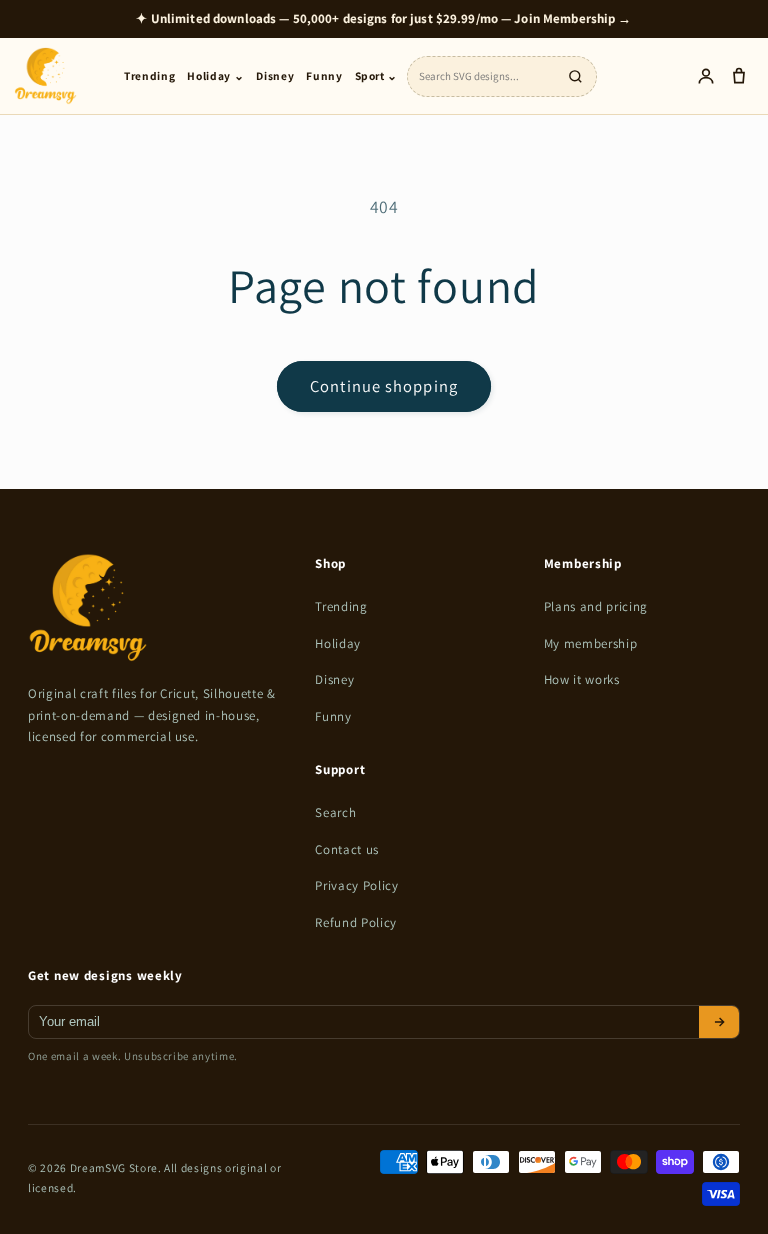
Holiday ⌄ (215, 75)
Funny (324, 75)
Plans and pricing (596, 606)
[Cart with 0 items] (738, 76)
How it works (582, 679)
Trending (149, 75)
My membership (591, 643)
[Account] (705, 76)
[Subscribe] (719, 1022)
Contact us (347, 849)
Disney (275, 75)
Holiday (338, 643)
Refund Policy (356, 922)
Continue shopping (384, 386)
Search (335, 812)
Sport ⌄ (377, 75)
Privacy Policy (356, 885)
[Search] (575, 76)
